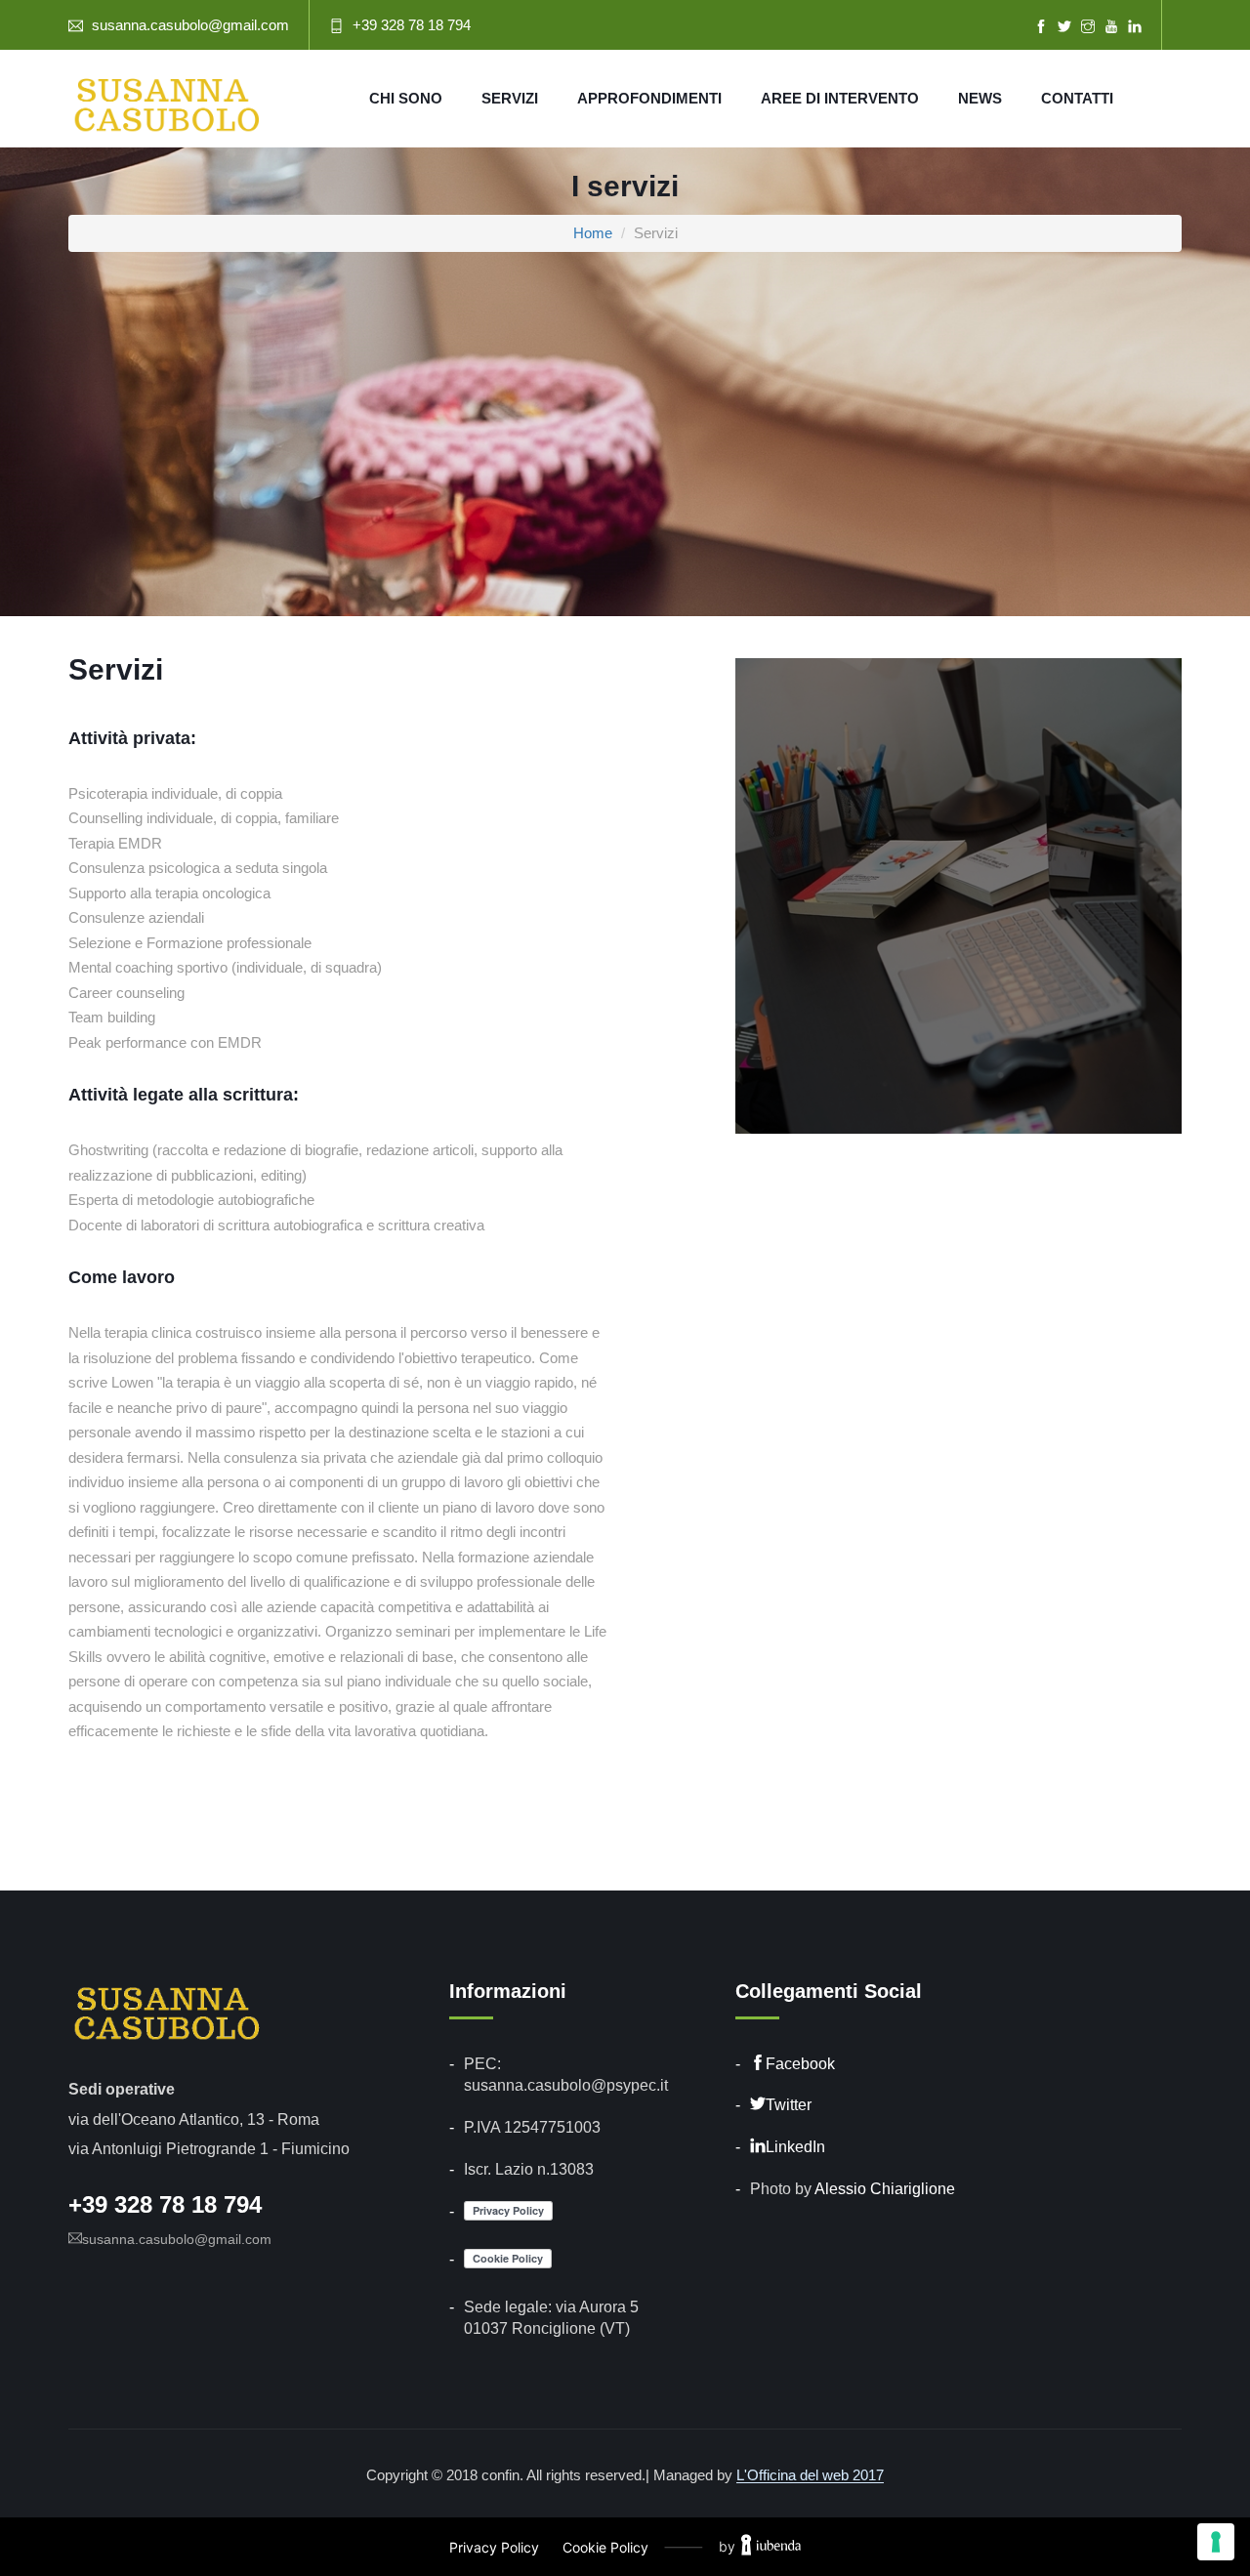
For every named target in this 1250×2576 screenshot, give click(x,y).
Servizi (510, 98)
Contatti (1077, 98)
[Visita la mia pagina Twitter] (1064, 27)
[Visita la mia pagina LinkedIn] (1135, 27)
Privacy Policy (494, 2547)
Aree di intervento (840, 98)
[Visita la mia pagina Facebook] (1041, 27)
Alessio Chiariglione (885, 2189)
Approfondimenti (649, 98)
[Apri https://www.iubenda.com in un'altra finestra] (771, 2547)
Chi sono (406, 98)
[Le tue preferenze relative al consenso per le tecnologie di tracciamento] (1216, 2542)
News (980, 98)
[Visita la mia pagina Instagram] (1088, 27)
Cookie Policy (605, 2547)
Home (593, 233)
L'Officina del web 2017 (810, 2475)
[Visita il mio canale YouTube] (1111, 27)
